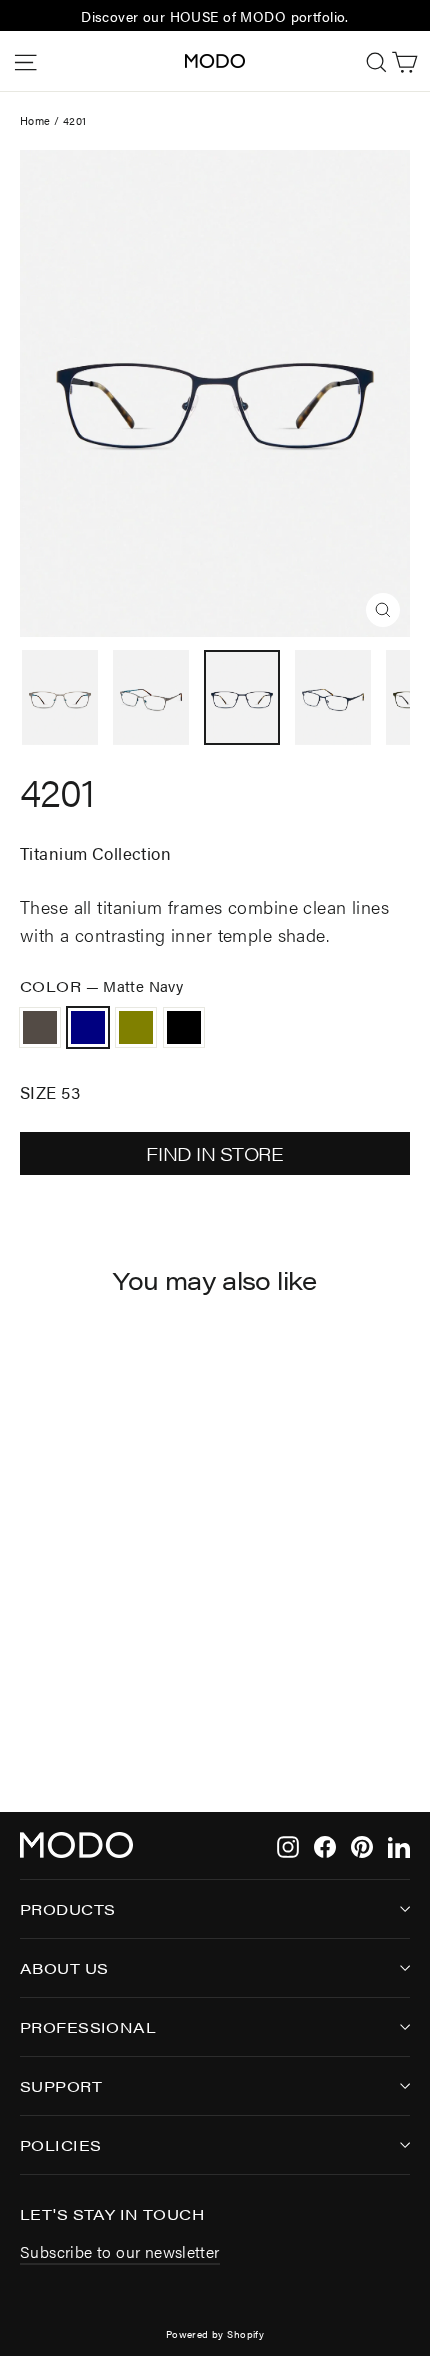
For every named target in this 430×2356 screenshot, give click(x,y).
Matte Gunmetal (40, 1028)
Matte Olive (136, 1028)
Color (101, 985)
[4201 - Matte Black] (97, 1713)
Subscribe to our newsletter (120, 2251)
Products (67, 1908)
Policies (60, 2144)
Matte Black (184, 1028)
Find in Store (214, 1153)
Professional (88, 2026)
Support (61, 2085)
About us (64, 1967)
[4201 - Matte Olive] (75, 1713)
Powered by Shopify (215, 2334)
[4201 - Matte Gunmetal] (31, 1713)
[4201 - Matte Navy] (53, 1713)
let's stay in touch (112, 2213)
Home (35, 120)
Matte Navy (88, 1028)
